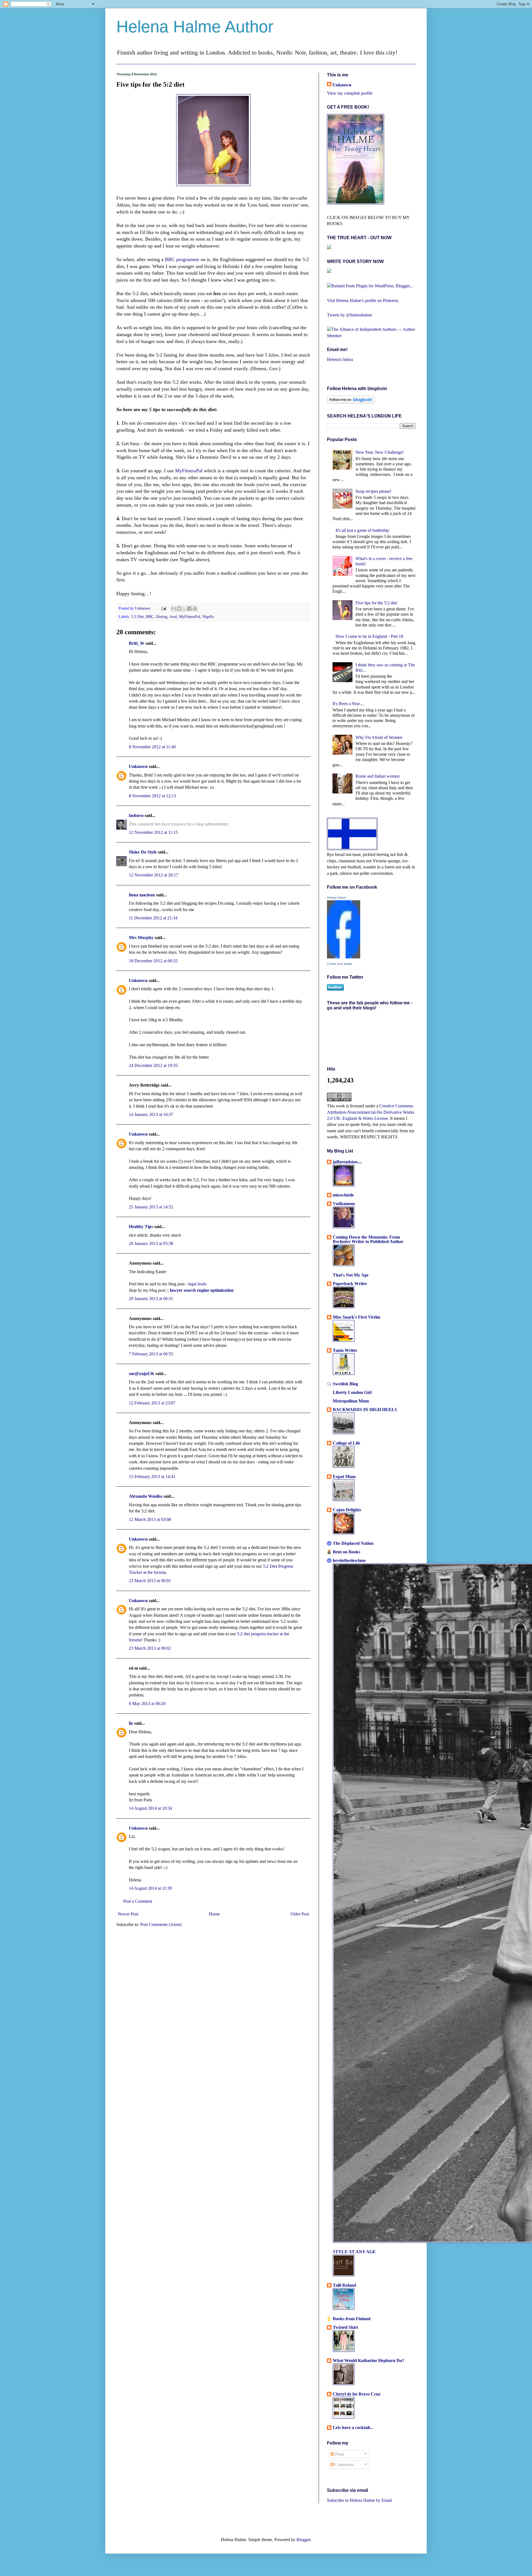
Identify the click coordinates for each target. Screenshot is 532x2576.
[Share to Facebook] (190, 608)
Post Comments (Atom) (161, 1924)
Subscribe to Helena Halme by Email (359, 2500)
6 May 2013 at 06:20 (147, 1704)
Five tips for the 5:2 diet (376, 603)
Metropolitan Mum (351, 1401)
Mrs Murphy (141, 938)
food (173, 617)
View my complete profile (350, 93)
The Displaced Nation (353, 1543)
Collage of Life (346, 1443)
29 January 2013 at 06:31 (151, 1299)
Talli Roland (344, 2285)
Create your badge (340, 964)
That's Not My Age (351, 1275)
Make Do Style (143, 852)
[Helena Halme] (344, 957)
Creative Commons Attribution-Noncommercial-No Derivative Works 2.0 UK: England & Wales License (371, 1112)
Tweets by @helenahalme (350, 315)
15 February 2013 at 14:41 (152, 1477)
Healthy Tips (141, 1227)
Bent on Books (346, 1552)
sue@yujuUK (142, 1374)
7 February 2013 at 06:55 (151, 1354)
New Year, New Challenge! (380, 452)
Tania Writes (345, 1350)
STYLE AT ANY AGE (354, 2252)
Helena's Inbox (340, 359)
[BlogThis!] (179, 608)
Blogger (303, 2540)
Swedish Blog (345, 1384)
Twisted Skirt (345, 2327)
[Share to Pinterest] (195, 608)
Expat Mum (344, 1477)
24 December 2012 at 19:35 (153, 1065)
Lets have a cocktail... (353, 2427)
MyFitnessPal (189, 471)
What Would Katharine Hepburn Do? (369, 2360)
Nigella (208, 617)
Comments (344, 2465)
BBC (150, 617)
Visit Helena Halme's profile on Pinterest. (363, 301)
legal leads (197, 1284)
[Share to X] (184, 608)
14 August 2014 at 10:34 (150, 1808)
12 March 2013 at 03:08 (150, 1519)
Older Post (300, 1914)
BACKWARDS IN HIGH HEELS (365, 1410)
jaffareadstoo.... (347, 1162)
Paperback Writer (350, 1284)
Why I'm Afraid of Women (379, 737)
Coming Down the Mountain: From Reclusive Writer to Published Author (368, 1239)
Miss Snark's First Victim (356, 1317)
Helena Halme (336, 898)
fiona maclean (142, 895)
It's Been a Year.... (348, 704)
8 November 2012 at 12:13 (152, 796)
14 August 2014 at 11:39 (150, 1888)
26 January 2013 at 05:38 (151, 1243)
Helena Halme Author (195, 27)
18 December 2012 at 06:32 (153, 961)
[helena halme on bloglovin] (351, 402)
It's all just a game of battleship (362, 530)
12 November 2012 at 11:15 (153, 832)
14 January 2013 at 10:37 (151, 1114)
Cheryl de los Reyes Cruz (357, 2394)
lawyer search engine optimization (202, 1290)
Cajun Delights (347, 1510)
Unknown (143, 608)
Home (214, 1914)
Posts (339, 2454)
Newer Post (128, 1914)
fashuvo (136, 815)
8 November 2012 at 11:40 (152, 747)
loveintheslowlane (349, 1560)
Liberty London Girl (352, 1392)
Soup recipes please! (373, 491)
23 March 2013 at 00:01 (150, 1581)
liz (131, 1723)
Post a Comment (138, 1901)
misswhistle (343, 1195)
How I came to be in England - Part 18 (369, 636)
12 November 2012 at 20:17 (154, 875)
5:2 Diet (137, 617)
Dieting (162, 617)
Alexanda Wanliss (146, 1496)
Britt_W (137, 643)
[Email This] (174, 608)
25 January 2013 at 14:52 (151, 1207)
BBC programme (182, 259)
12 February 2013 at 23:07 (152, 1403)
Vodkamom (344, 1204)
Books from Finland (352, 2319)
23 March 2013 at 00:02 (150, 1648)
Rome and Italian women (378, 776)
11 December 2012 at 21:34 (153, 918)
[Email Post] (163, 608)
